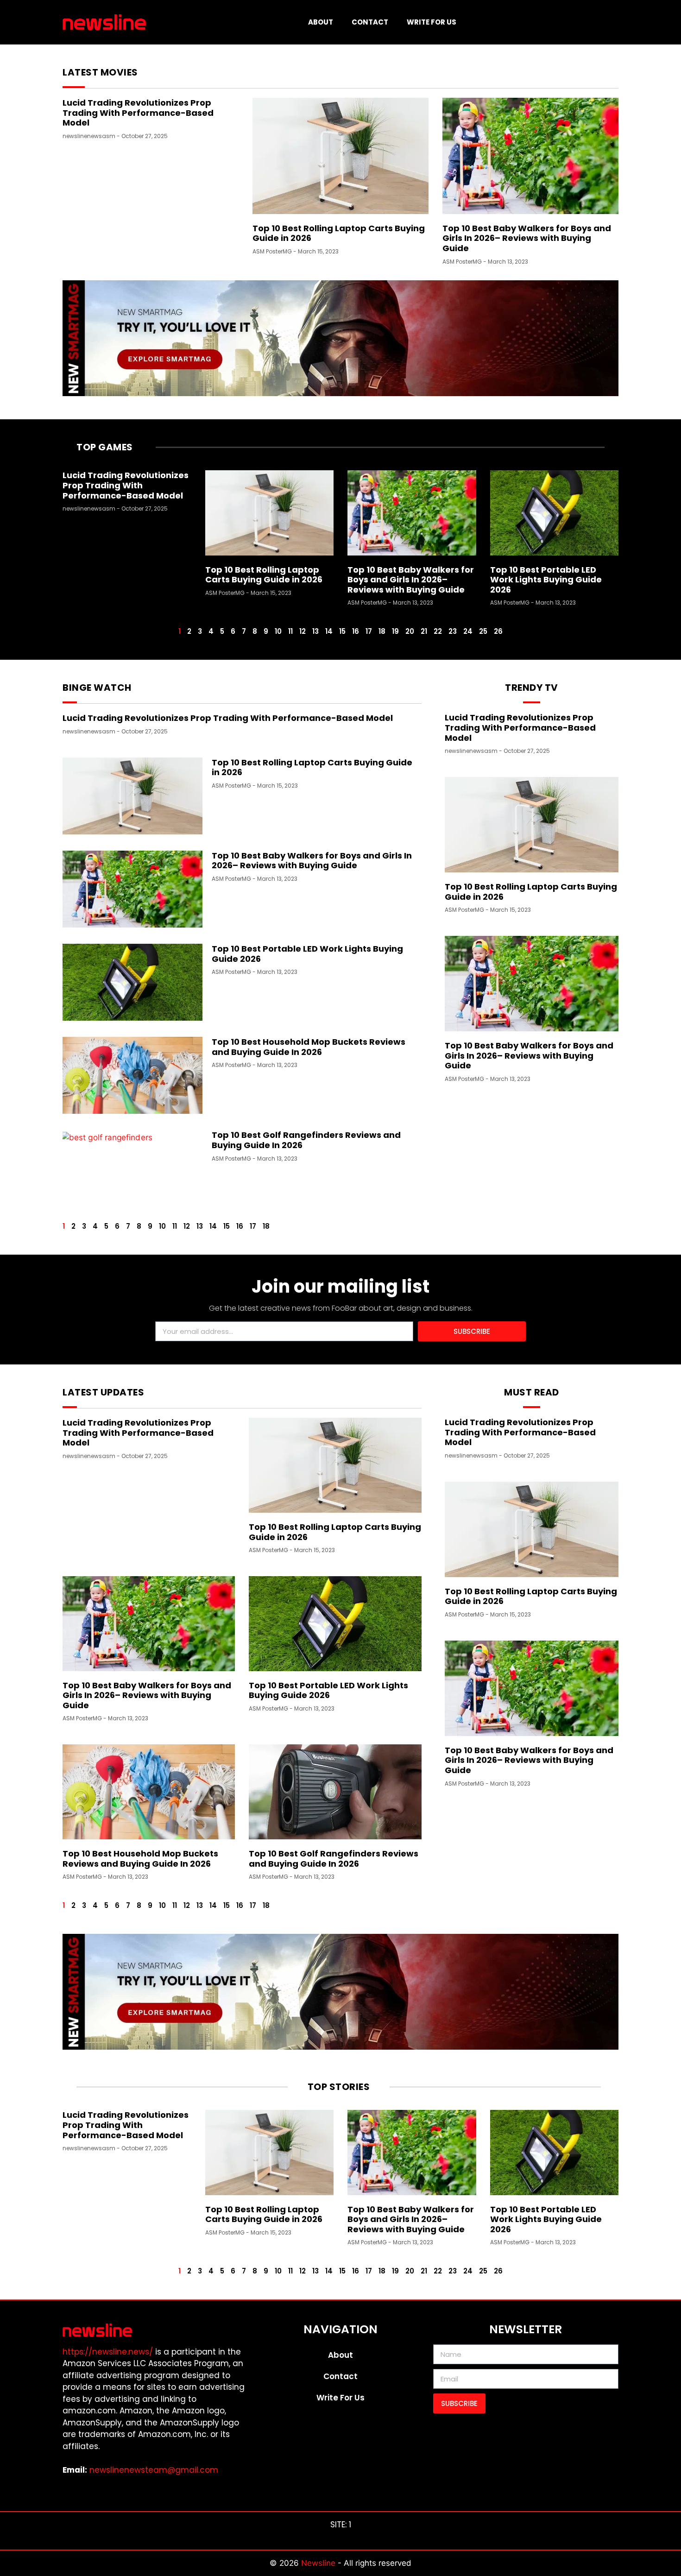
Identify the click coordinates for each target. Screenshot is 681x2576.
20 (410, 631)
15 (342, 631)
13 (315, 631)
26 (498, 631)
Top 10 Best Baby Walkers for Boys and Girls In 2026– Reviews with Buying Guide (527, 238)
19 (395, 631)
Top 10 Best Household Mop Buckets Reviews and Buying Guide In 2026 (309, 1047)
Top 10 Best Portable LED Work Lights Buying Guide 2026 (546, 580)
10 (278, 631)
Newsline (319, 2563)
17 (369, 631)
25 (483, 631)
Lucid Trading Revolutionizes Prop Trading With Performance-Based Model (138, 113)
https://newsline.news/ (108, 2352)
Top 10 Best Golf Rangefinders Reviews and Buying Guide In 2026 (306, 1140)
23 (453, 631)
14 (329, 631)
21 (424, 631)
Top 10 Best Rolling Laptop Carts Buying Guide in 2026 (339, 233)
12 (303, 631)
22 (438, 631)
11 (290, 631)
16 (356, 631)
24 (468, 631)
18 (382, 631)
